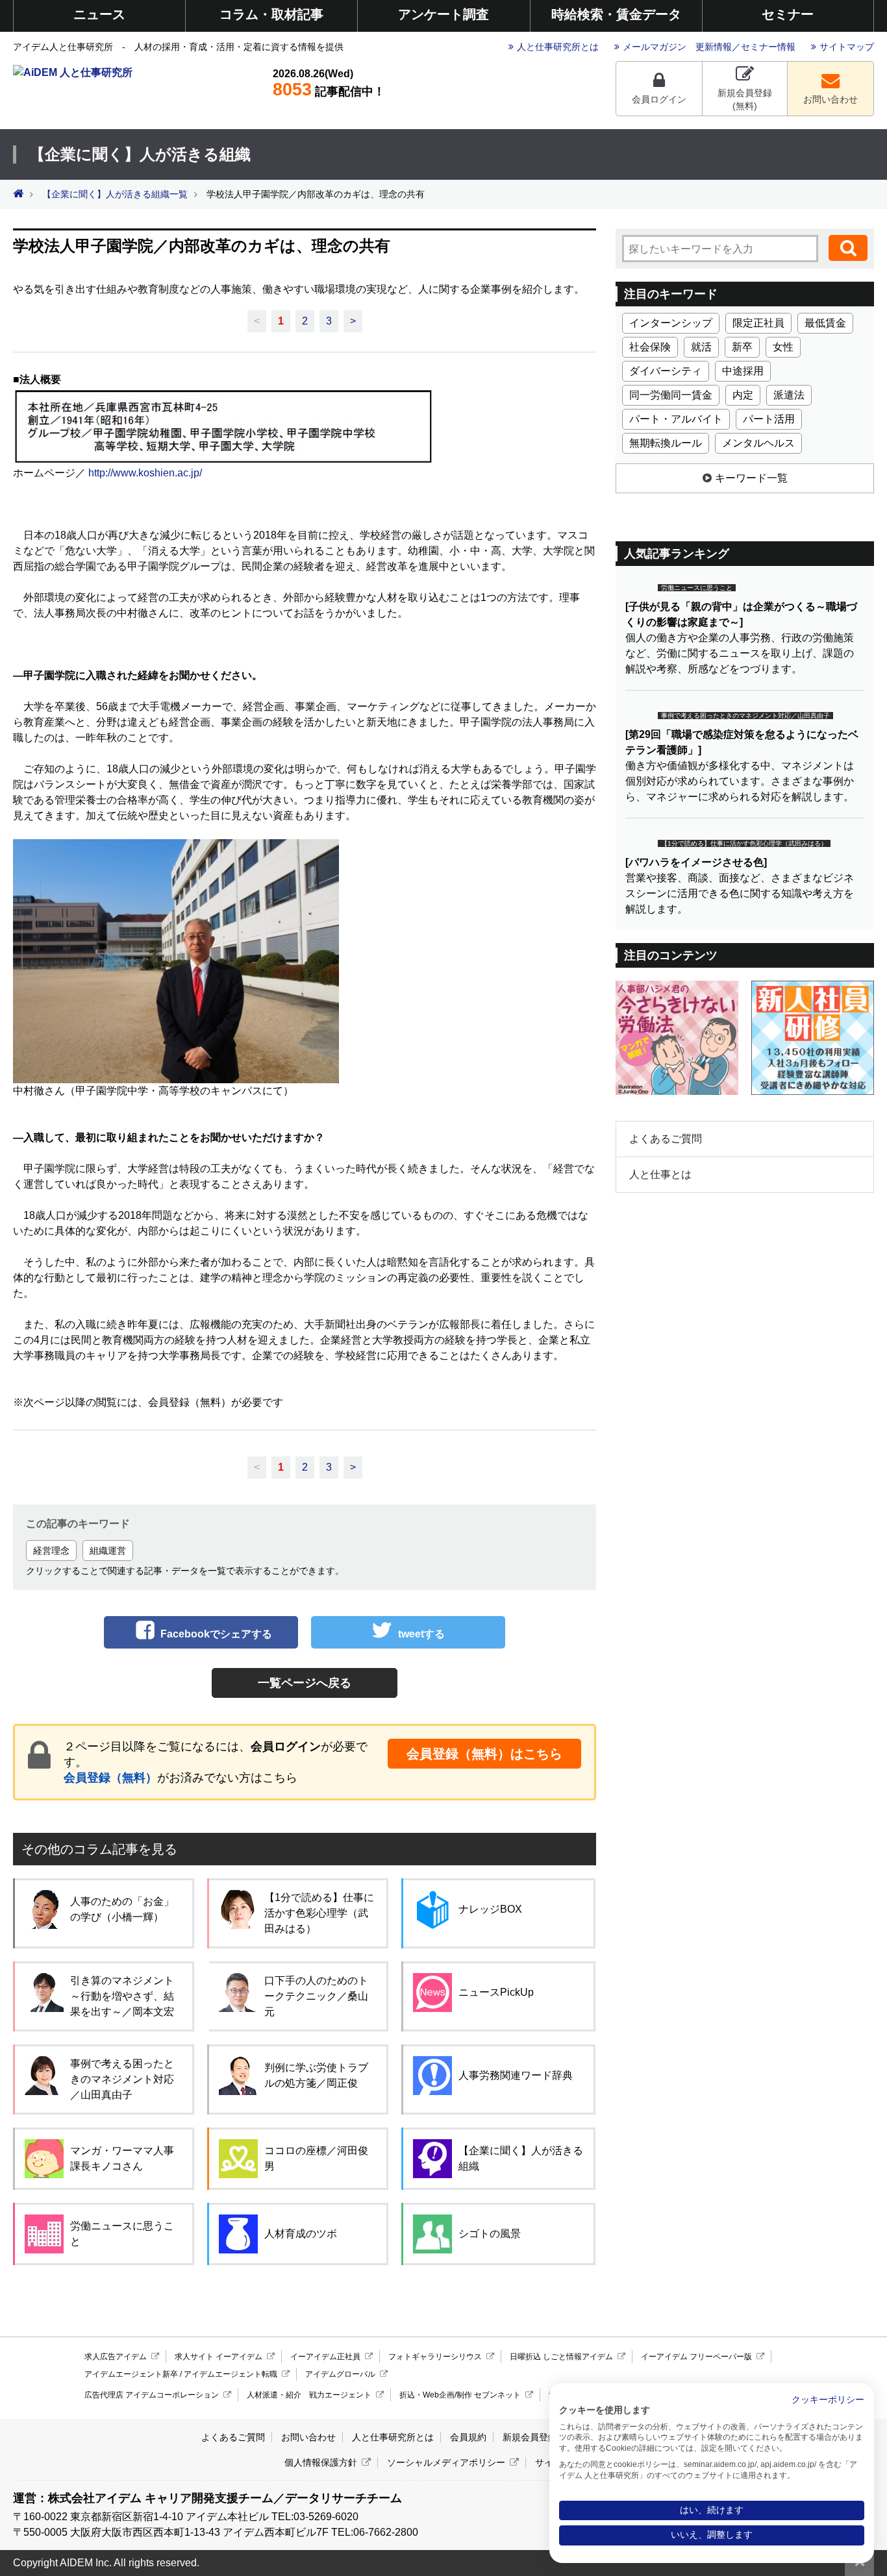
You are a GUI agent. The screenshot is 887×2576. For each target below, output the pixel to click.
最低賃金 (825, 323)
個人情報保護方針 (321, 2462)
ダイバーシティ (666, 371)
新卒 (742, 347)
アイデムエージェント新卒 (131, 2374)
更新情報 (714, 47)
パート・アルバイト (676, 419)
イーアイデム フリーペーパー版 (696, 2357)
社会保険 (650, 347)
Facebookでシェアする (216, 1634)
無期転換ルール (666, 443)
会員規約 (468, 2437)
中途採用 (743, 371)
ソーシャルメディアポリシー (446, 2462)
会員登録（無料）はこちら (484, 1754)
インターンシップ (671, 323)
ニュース (99, 14)
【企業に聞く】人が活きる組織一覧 (115, 194)
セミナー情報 (768, 47)
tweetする (421, 1634)
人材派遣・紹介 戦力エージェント (309, 2395)
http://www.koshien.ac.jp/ (145, 473)
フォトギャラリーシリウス (435, 2357)
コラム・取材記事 (271, 14)
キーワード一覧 (751, 478)
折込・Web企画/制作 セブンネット (460, 2395)
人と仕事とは (660, 1174)
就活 (701, 347)
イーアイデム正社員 (325, 2357)
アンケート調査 (443, 14)
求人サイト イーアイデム (219, 2357)
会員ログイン (659, 99)
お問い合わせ (831, 99)
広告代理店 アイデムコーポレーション (152, 2395)
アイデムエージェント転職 (231, 2374)
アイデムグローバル (340, 2374)
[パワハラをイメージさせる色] (696, 862)
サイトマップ (847, 47)
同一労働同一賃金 (671, 395)
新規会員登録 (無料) (745, 99)
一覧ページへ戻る (305, 1683)
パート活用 (769, 419)
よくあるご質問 (666, 1139)
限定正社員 (758, 323)
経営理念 (51, 1551)
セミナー (788, 14)
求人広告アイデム (116, 2357)
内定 (743, 395)
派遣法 (789, 395)
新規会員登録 (530, 2437)
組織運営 (108, 1551)
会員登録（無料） (110, 1778)
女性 (783, 347)
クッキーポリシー (828, 2400)
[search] (848, 248)
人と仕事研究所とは (558, 47)
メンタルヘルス (758, 443)
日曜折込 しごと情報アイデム (561, 2357)
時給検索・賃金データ (616, 14)
